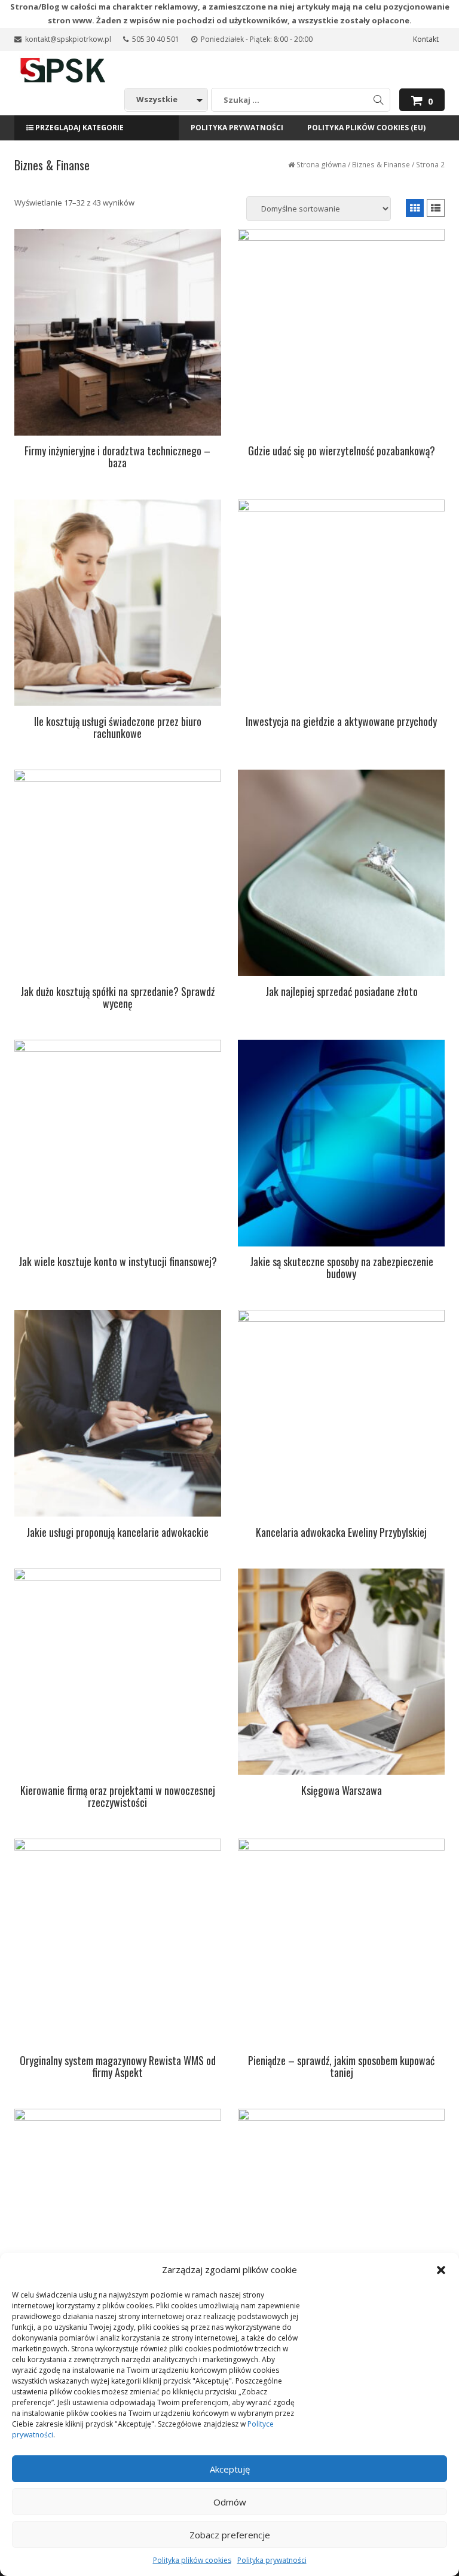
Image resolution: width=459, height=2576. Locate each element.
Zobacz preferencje (230, 2535)
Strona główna (321, 165)
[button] (441, 2270)
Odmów (230, 2502)
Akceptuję (230, 2469)
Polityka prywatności (272, 2560)
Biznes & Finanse (381, 165)
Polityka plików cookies (192, 2560)
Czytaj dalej (117, 479)
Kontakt (426, 39)
